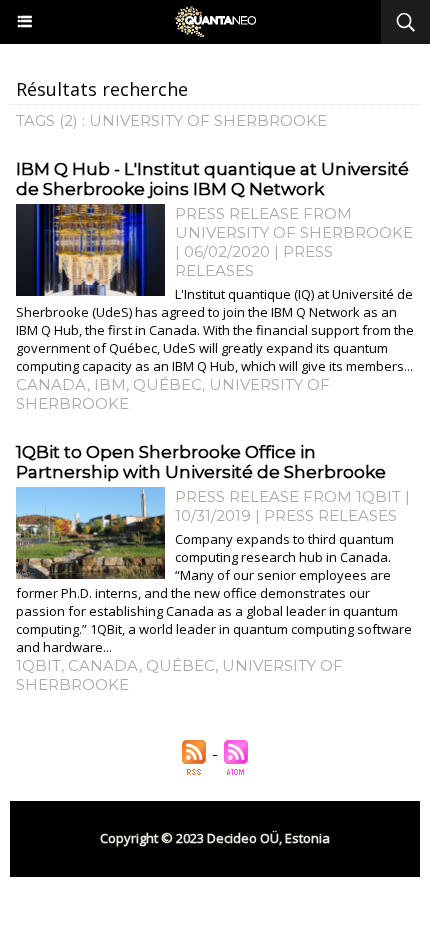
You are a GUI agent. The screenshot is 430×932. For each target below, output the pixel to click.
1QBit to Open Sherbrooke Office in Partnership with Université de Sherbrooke (201, 462)
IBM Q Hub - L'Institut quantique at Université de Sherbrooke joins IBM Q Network (212, 179)
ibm (110, 384)
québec (167, 384)
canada (51, 384)
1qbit (38, 665)
